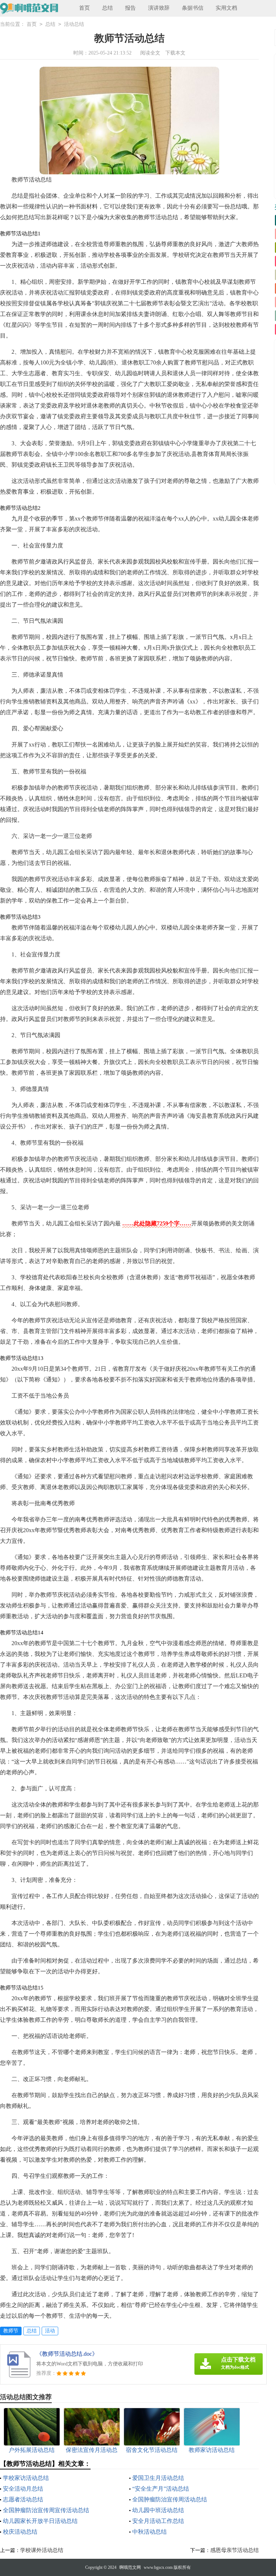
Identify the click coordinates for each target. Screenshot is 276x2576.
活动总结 (74, 24)
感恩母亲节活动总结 (234, 2550)
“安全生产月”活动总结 (161, 2489)
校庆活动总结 (20, 2532)
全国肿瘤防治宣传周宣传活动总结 (46, 2510)
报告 (130, 8)
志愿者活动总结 (23, 2499)
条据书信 (193, 8)
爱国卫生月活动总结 (158, 2478)
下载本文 (175, 53)
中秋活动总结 (149, 2532)
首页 (84, 8)
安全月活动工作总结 (158, 2521)
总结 (107, 8)
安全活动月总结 (23, 2489)
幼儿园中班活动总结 (158, 2510)
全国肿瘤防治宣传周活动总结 (170, 2499)
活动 (50, 2331)
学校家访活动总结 (26, 2478)
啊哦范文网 (130, 2567)
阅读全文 (150, 53)
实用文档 (226, 8)
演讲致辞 (159, 8)
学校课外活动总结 (42, 2550)
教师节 (11, 2331)
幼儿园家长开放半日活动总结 (40, 2521)
